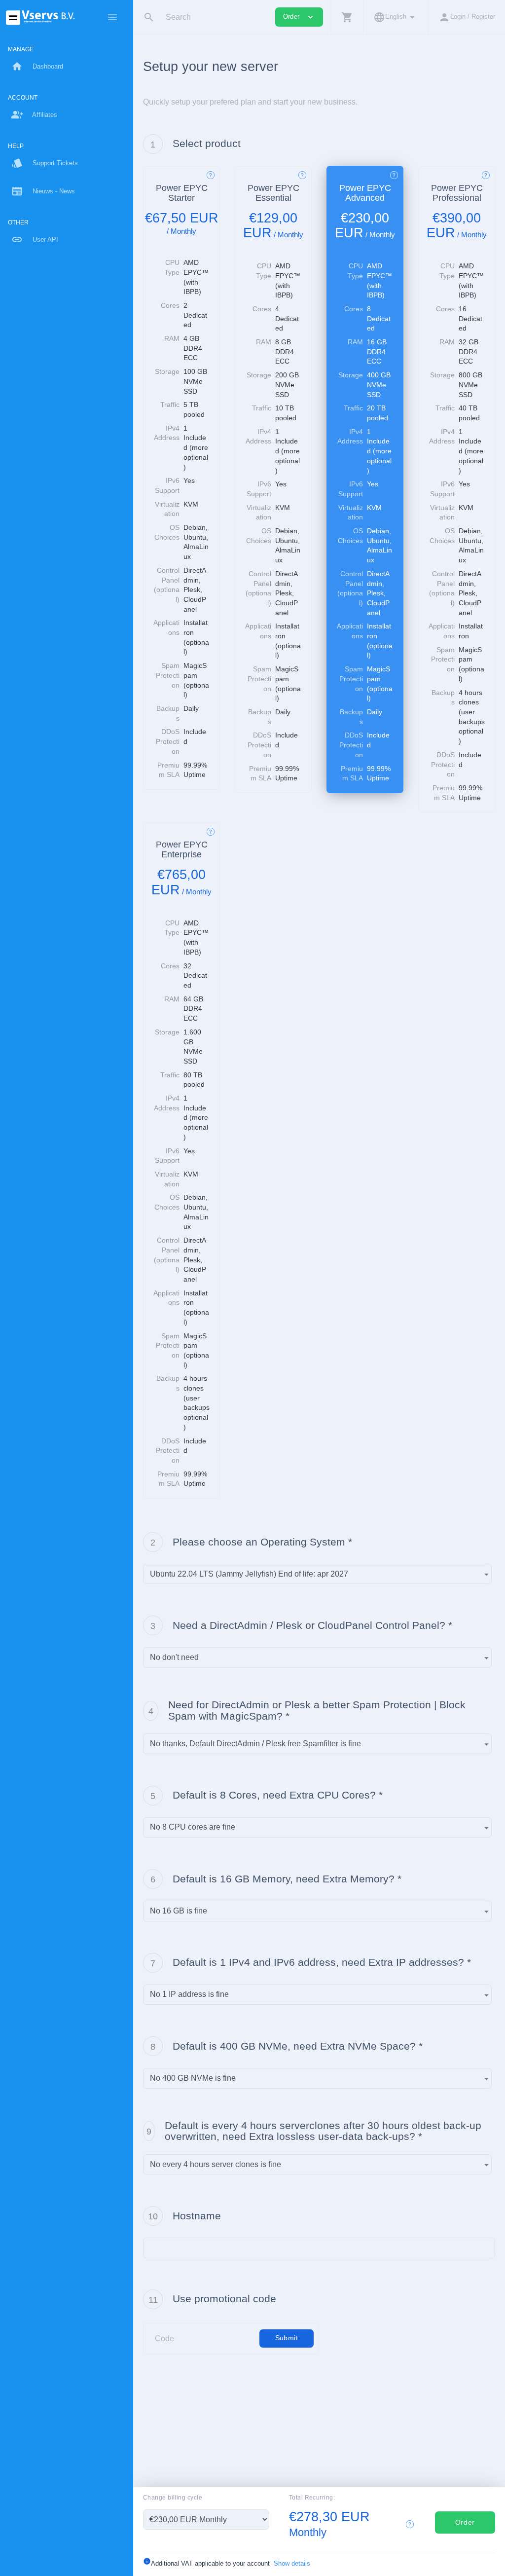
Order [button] (299, 17)
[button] (347, 17)
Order (465, 2522)
